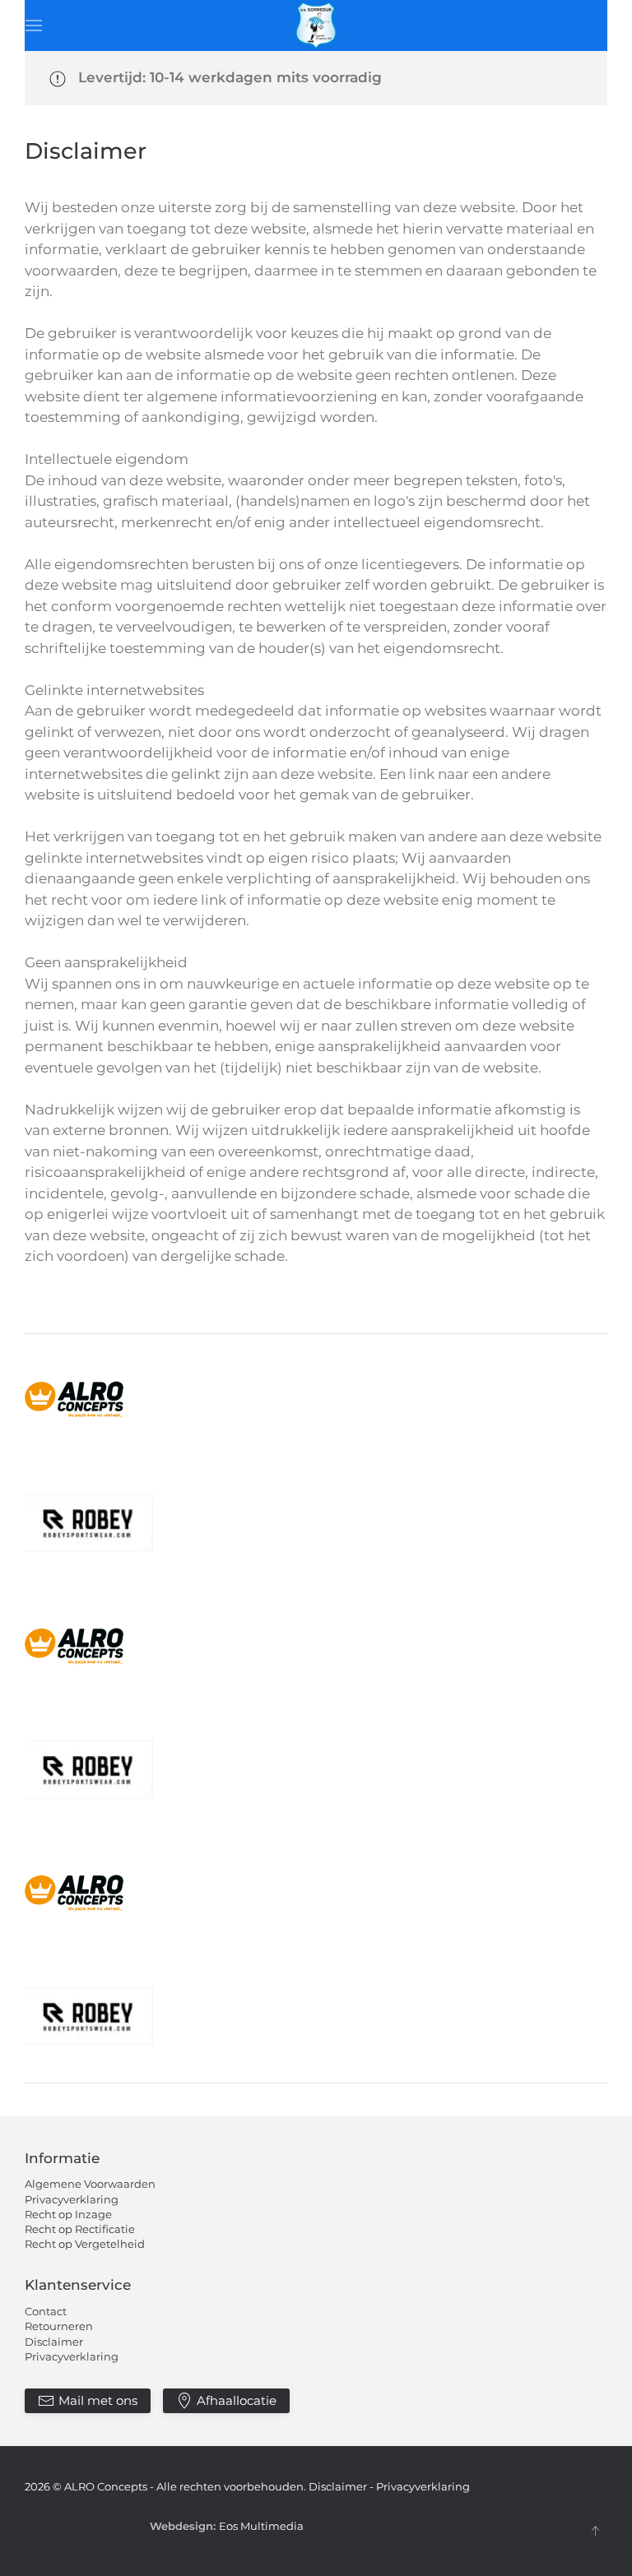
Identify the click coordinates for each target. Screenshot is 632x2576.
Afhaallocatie (237, 2400)
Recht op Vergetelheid (85, 2244)
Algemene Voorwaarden (90, 2184)
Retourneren (59, 2326)
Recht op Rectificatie (80, 2229)
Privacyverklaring (72, 2199)
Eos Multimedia (261, 2526)
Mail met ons (98, 2400)
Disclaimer (54, 2342)
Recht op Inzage (68, 2214)
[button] (34, 25)
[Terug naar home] (316, 25)
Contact (46, 2311)
